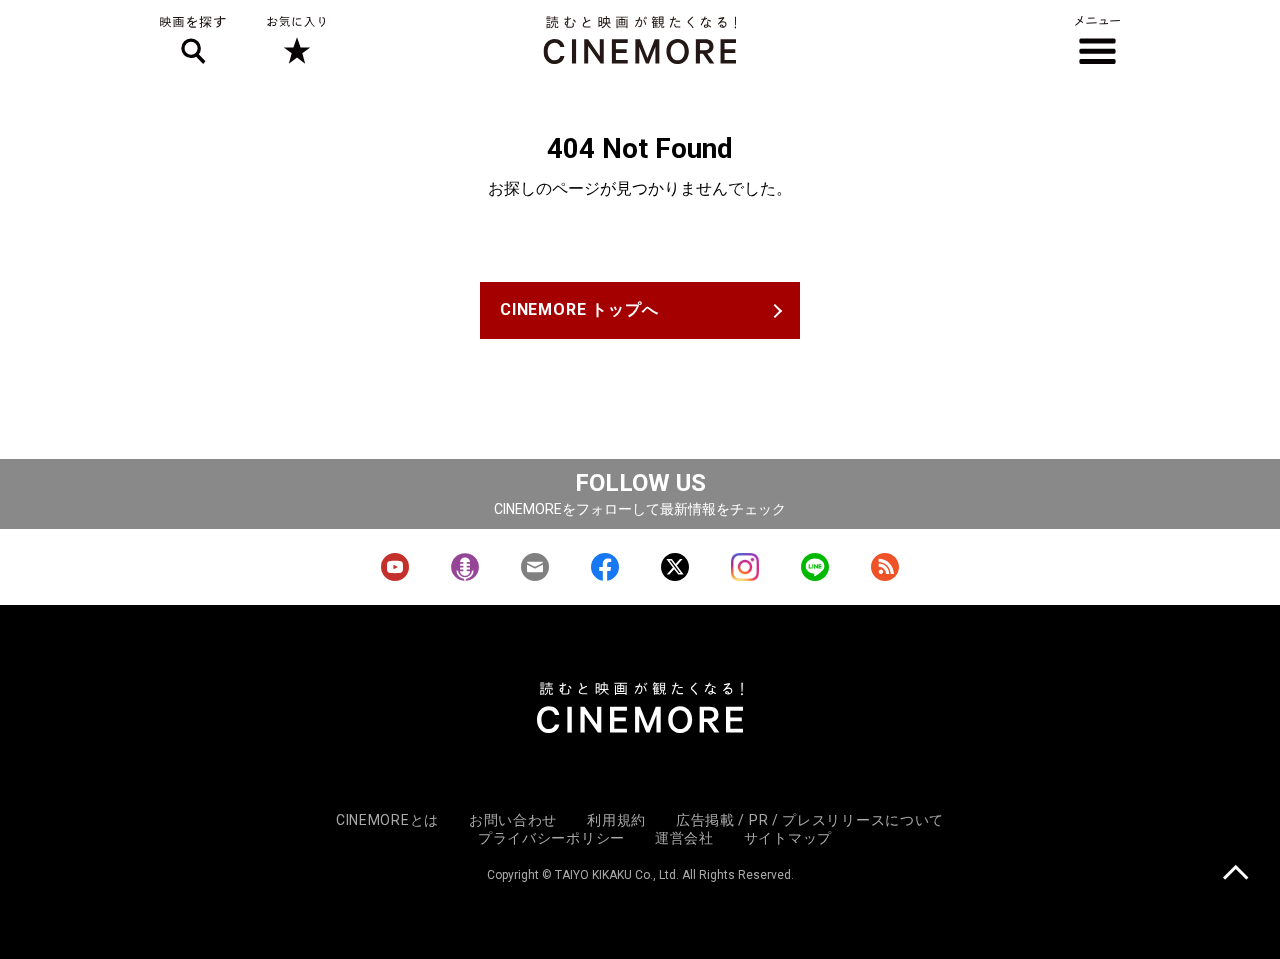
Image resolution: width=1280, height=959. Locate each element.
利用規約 (616, 820)
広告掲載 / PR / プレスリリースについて (810, 820)
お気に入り (295, 40)
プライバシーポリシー (551, 838)
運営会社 (684, 838)
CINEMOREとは (387, 820)
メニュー (1097, 40)
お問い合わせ (513, 820)
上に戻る (1235, 874)
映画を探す (193, 40)
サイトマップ (788, 838)
